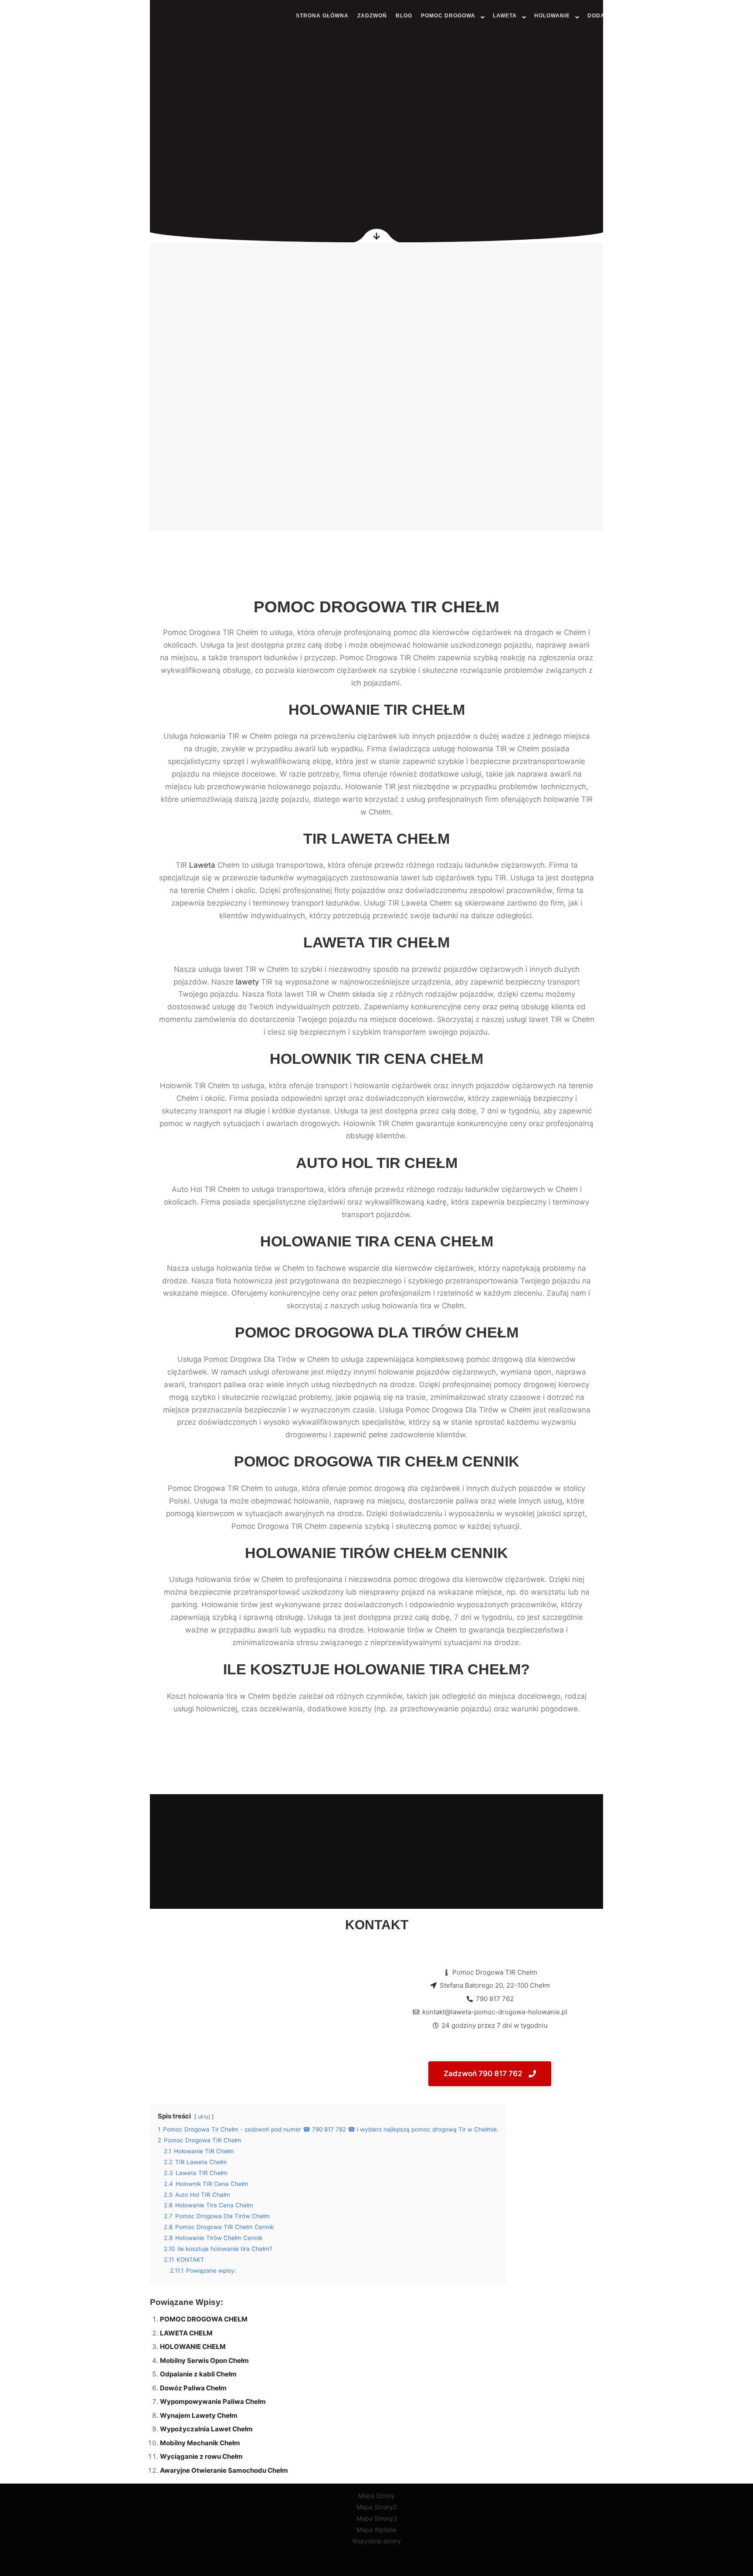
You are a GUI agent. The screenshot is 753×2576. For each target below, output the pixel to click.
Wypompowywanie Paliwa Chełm (213, 2401)
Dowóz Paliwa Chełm (193, 2388)
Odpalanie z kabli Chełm (198, 2374)
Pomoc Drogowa (43, 17)
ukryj (204, 2116)
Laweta (202, 865)
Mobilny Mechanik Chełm (200, 2443)
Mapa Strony (376, 2496)
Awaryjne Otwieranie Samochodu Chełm (224, 2470)
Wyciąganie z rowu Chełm (201, 2456)
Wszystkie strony (376, 2541)
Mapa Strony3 (377, 2518)
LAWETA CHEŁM (186, 2333)
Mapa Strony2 (376, 2507)
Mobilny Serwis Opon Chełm (204, 2360)
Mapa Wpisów (376, 2530)
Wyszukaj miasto (696, 15)
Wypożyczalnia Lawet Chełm (206, 2429)
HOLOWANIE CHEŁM (193, 2347)
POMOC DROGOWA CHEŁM (204, 2319)
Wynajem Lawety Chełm (199, 2415)
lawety (247, 982)
